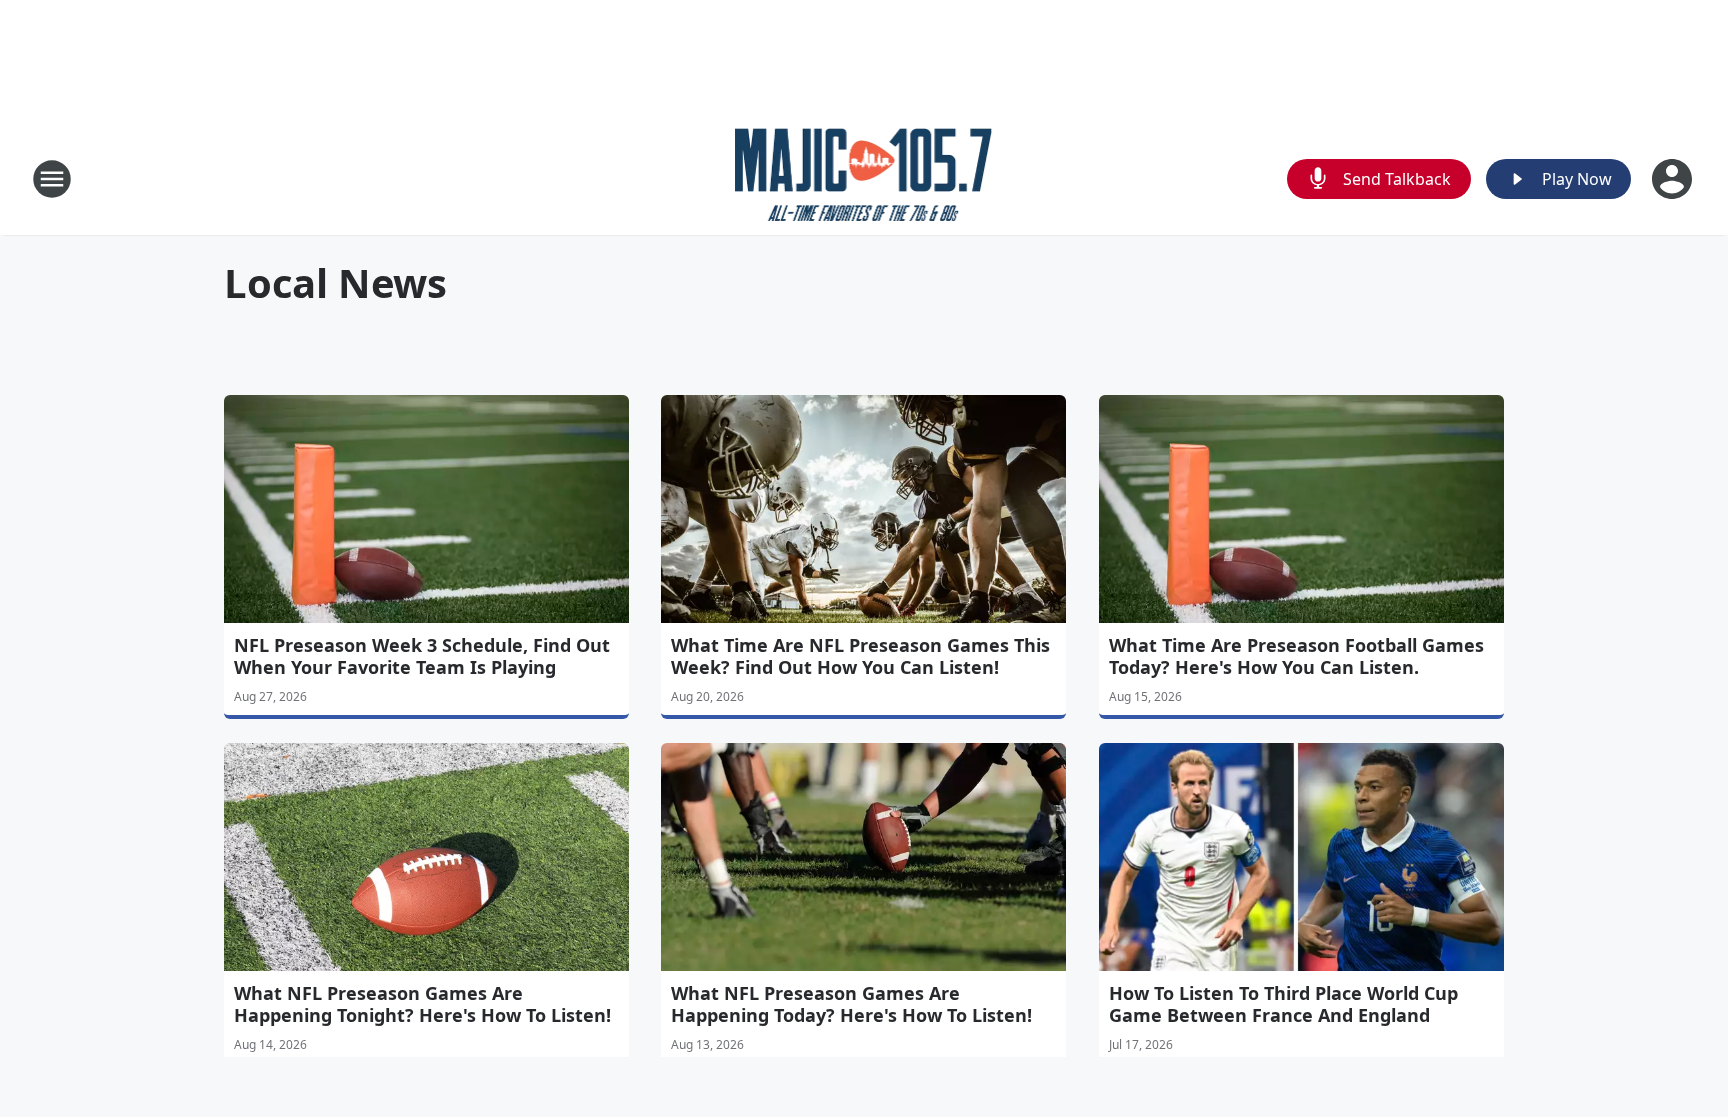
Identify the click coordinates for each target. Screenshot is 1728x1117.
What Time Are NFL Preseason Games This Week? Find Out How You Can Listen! (860, 656)
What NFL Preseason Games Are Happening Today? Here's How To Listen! (851, 1004)
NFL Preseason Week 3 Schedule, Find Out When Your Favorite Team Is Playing (422, 656)
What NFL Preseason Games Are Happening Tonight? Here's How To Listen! (422, 1004)
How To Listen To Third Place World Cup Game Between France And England (1283, 1004)
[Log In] (1674, 179)
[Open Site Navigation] (52, 179)
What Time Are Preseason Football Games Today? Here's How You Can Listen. (1296, 656)
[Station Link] (864, 178)
